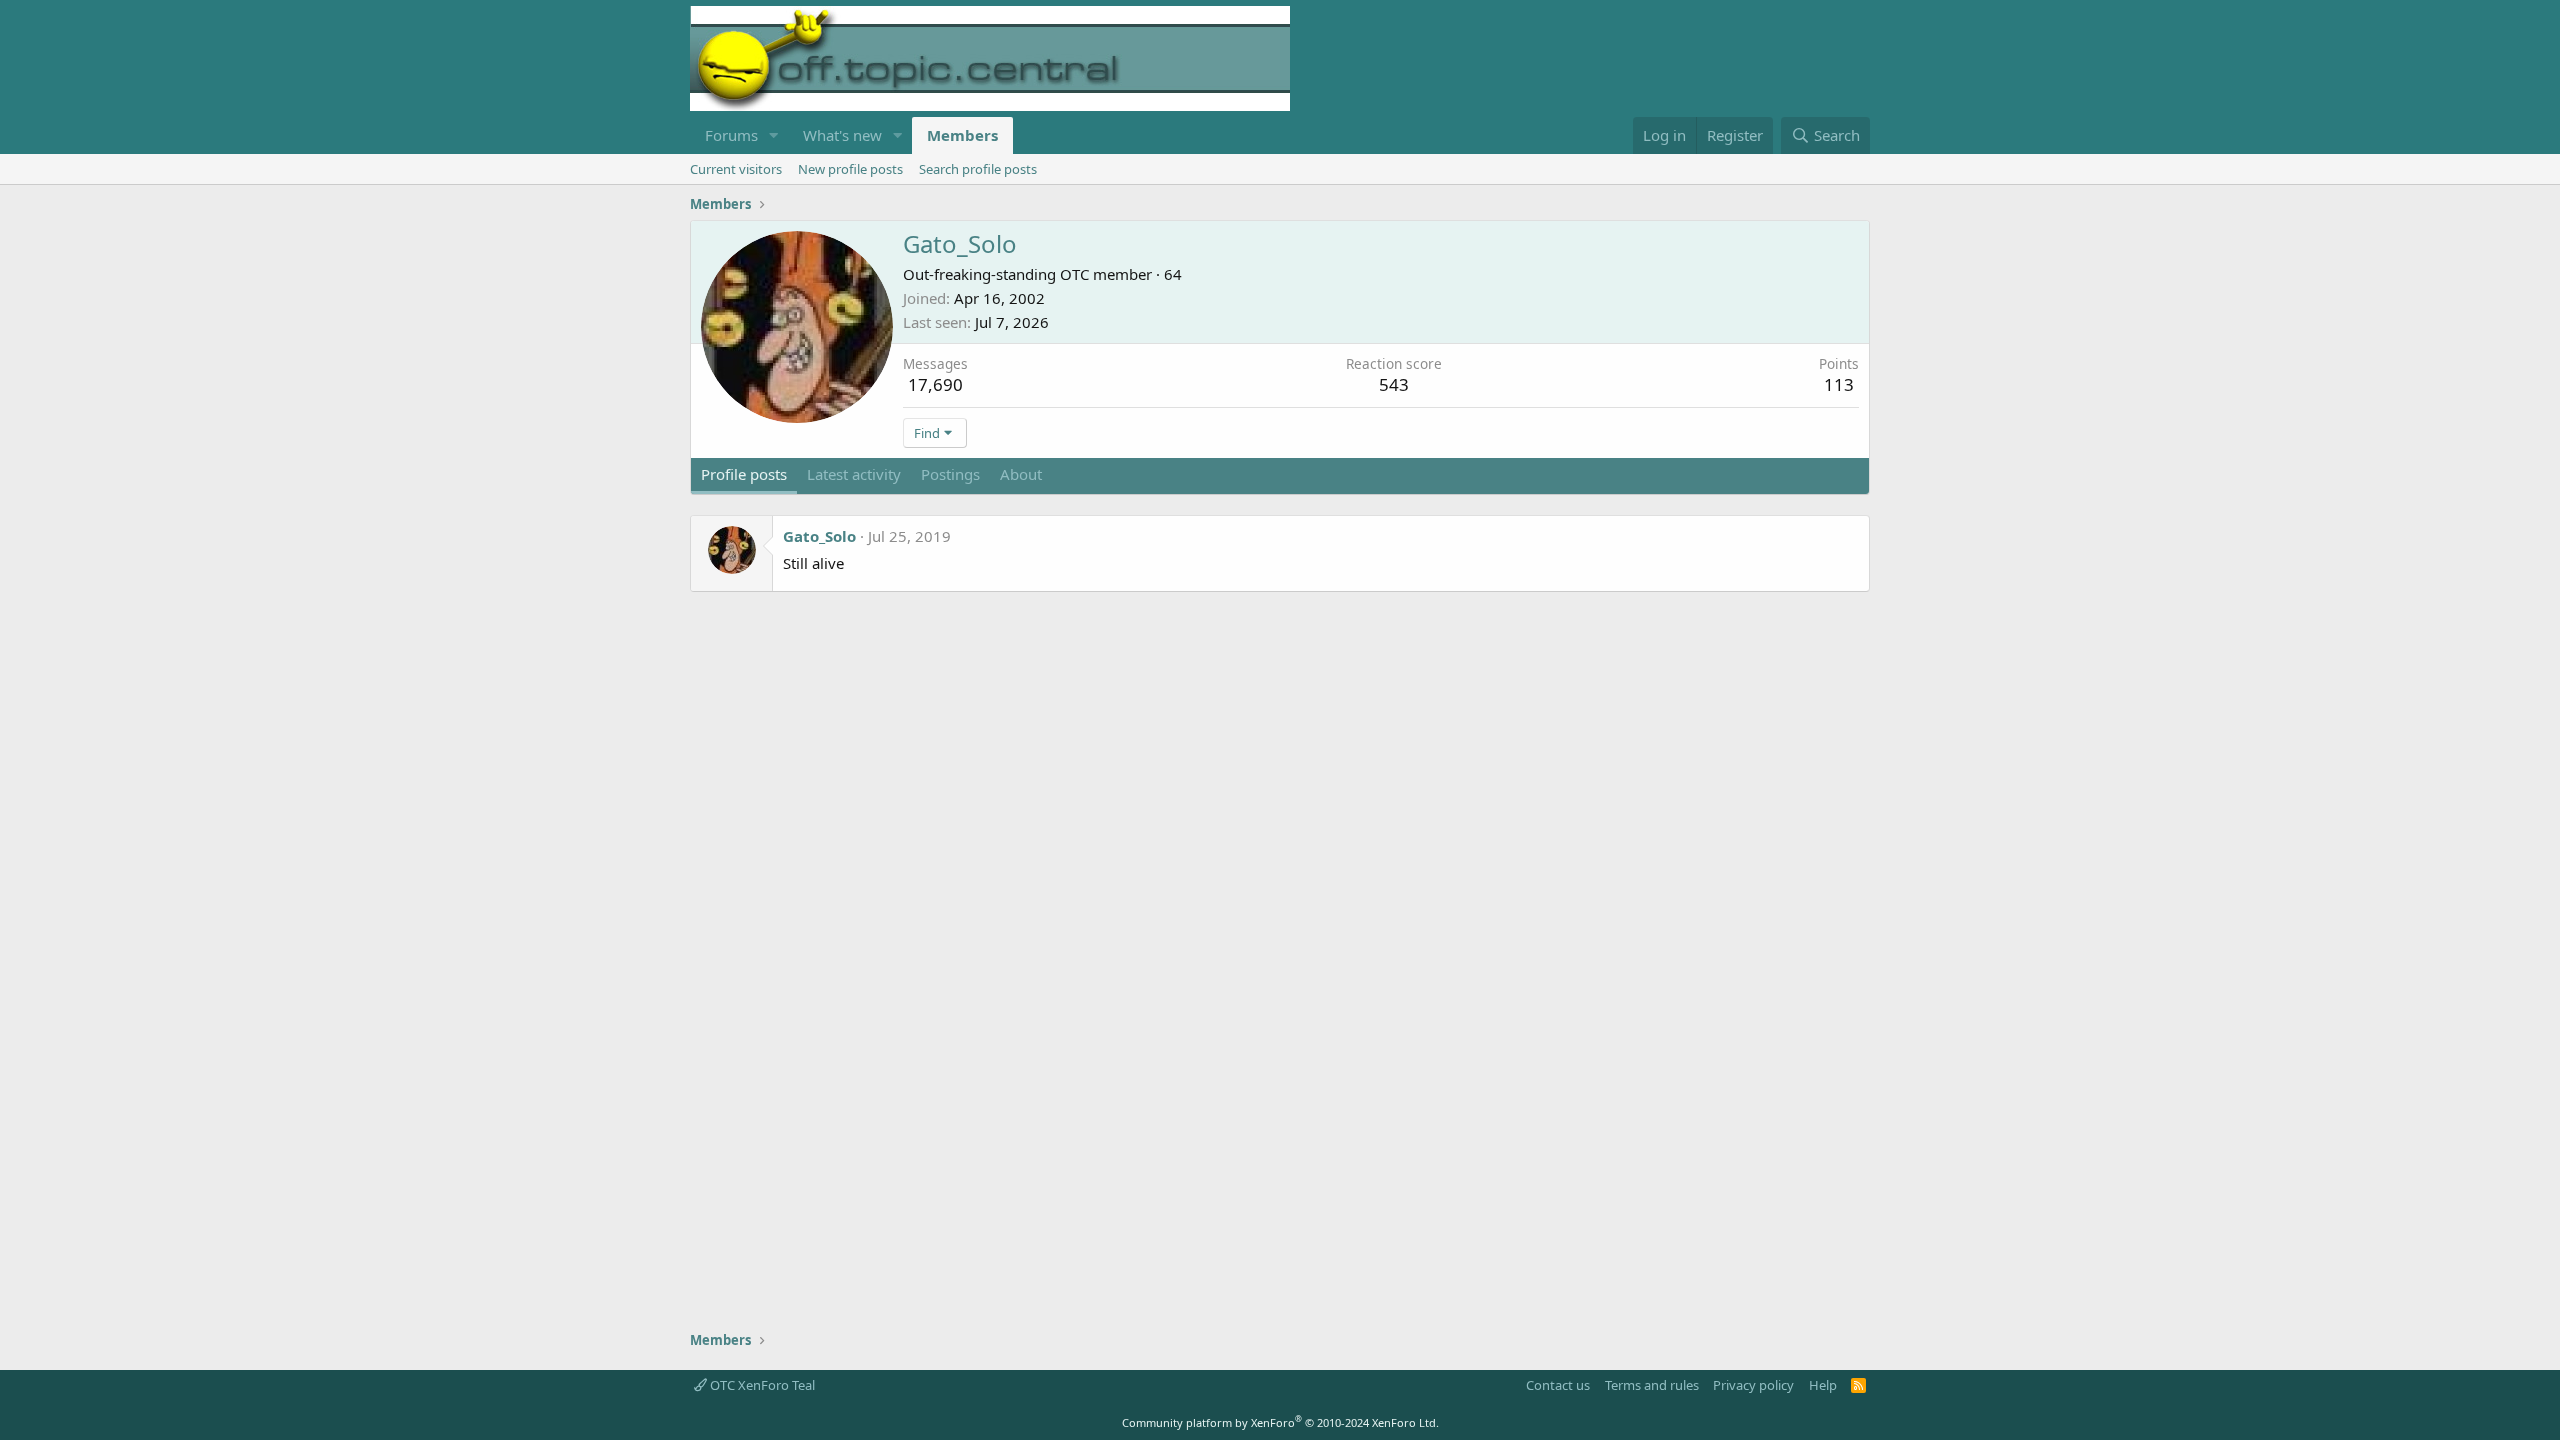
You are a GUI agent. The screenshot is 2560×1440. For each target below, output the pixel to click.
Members (962, 135)
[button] (774, 135)
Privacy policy (1753, 1385)
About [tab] (1021, 474)
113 (1839, 384)
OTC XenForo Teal (761, 1385)
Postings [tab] (950, 474)
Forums (731, 135)
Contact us (1558, 1385)
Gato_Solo (819, 536)
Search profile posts (978, 169)
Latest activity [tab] (854, 474)
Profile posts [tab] (744, 474)
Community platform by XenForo (1280, 1422)
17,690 (935, 384)
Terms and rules (1652, 1385)
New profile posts (850, 169)
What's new (842, 135)
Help (1823, 1385)
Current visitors (736, 169)
